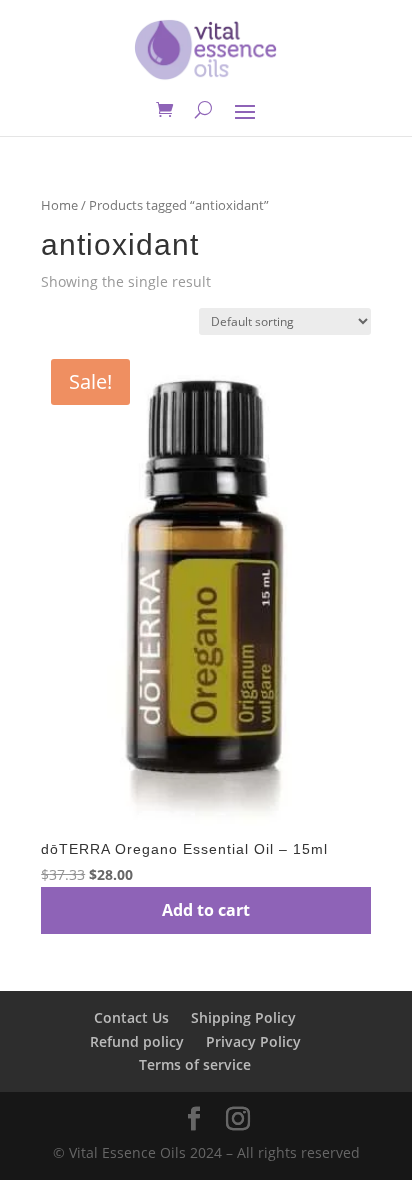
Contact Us (131, 1017)
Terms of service (195, 1064)
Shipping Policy (243, 1017)
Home (59, 205)
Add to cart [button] (206, 910)
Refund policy (137, 1041)
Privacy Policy (253, 1041)
